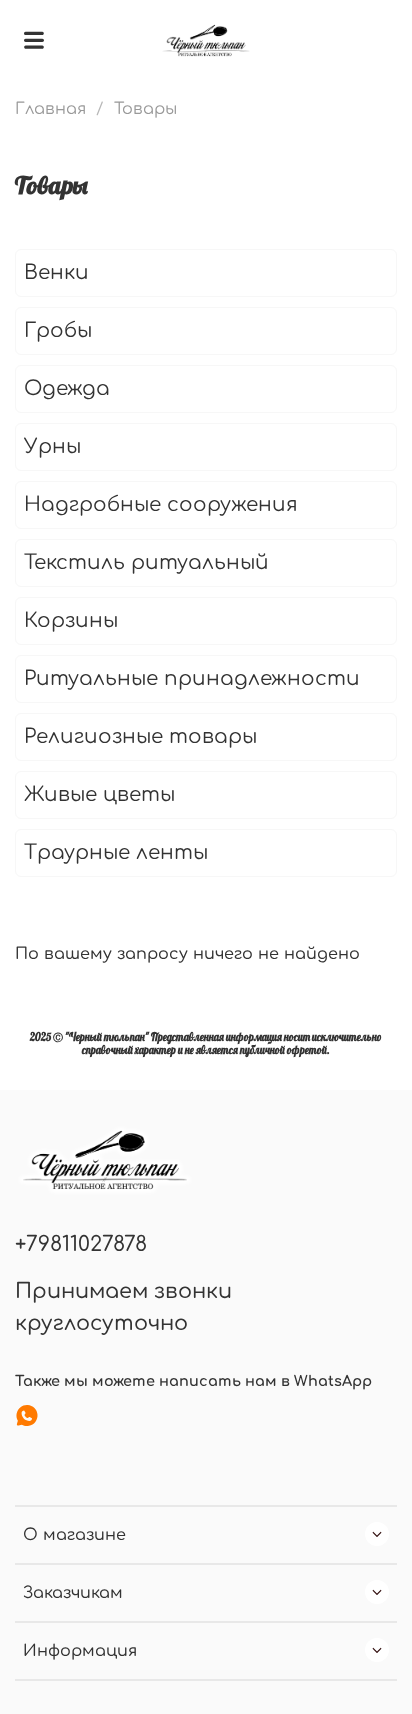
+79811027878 (81, 1244)
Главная (50, 109)
